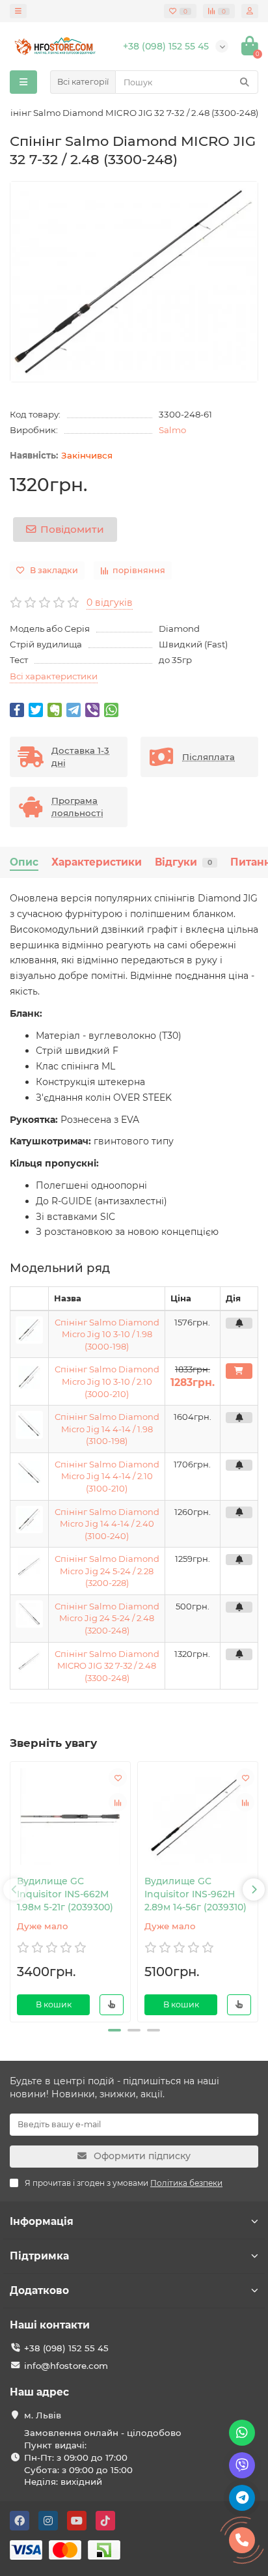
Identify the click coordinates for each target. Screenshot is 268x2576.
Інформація (42, 2221)
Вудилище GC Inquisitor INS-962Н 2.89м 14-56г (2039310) (195, 1894)
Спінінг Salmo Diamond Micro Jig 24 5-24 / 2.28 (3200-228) (107, 1571)
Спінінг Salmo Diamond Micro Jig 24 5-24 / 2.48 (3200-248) (107, 1618)
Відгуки (183, 862)
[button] (114, 2030)
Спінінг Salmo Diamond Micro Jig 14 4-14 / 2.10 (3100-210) (107, 1476)
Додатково (39, 2290)
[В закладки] (118, 1777)
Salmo (172, 430)
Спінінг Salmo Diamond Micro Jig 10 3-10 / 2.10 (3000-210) (107, 1381)
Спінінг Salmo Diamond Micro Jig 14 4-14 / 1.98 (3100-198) (107, 1429)
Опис (24, 862)
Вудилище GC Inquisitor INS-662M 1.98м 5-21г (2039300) (65, 1894)
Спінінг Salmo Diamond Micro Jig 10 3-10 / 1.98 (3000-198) (107, 1334)
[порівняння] (118, 1802)
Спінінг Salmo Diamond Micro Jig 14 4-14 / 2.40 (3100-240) (107, 1524)
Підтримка (39, 2256)
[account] (250, 11)
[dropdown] (18, 11)
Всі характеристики (54, 676)
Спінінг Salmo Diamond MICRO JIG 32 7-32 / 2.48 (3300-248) (107, 1666)
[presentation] (14, 1890)
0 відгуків (110, 602)
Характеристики (97, 862)
